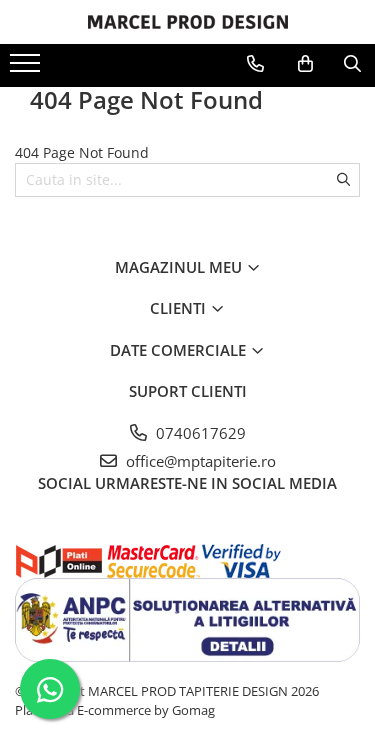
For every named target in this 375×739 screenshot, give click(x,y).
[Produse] (27, 69)
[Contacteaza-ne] (255, 64)
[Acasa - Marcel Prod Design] (188, 22)
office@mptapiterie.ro (199, 461)
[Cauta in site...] (352, 64)
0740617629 (199, 433)
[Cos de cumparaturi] (305, 64)
